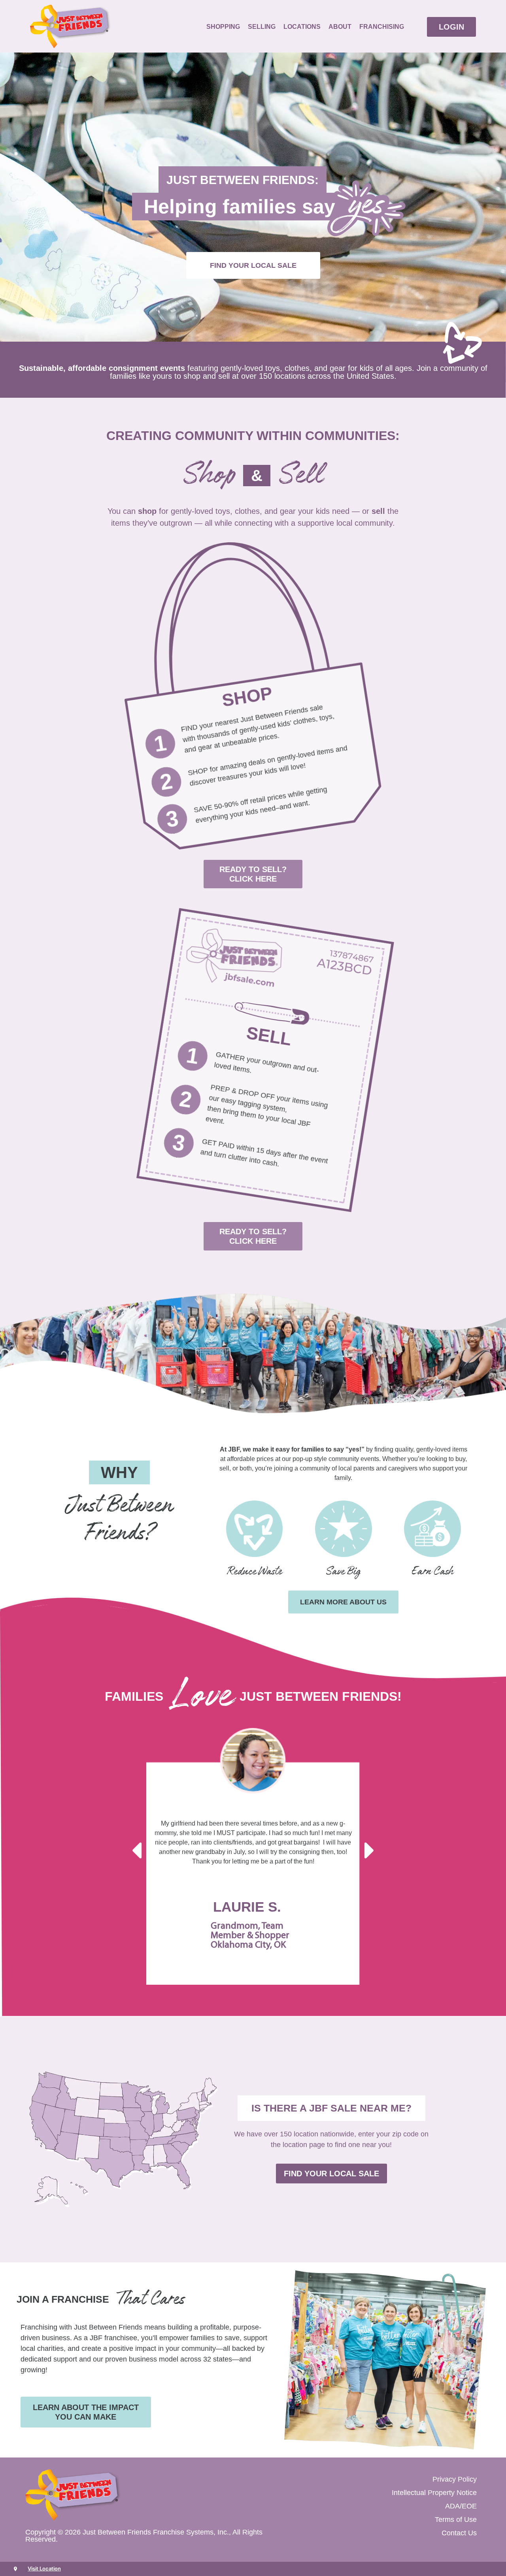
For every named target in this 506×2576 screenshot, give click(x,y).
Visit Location (44, 2568)
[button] (136, 1850)
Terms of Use (456, 2520)
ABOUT (340, 27)
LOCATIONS (302, 27)
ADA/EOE (461, 2506)
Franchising (382, 27)
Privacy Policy (455, 2479)
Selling (262, 27)
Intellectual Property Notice (434, 2493)
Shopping (223, 27)
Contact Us (459, 2533)
